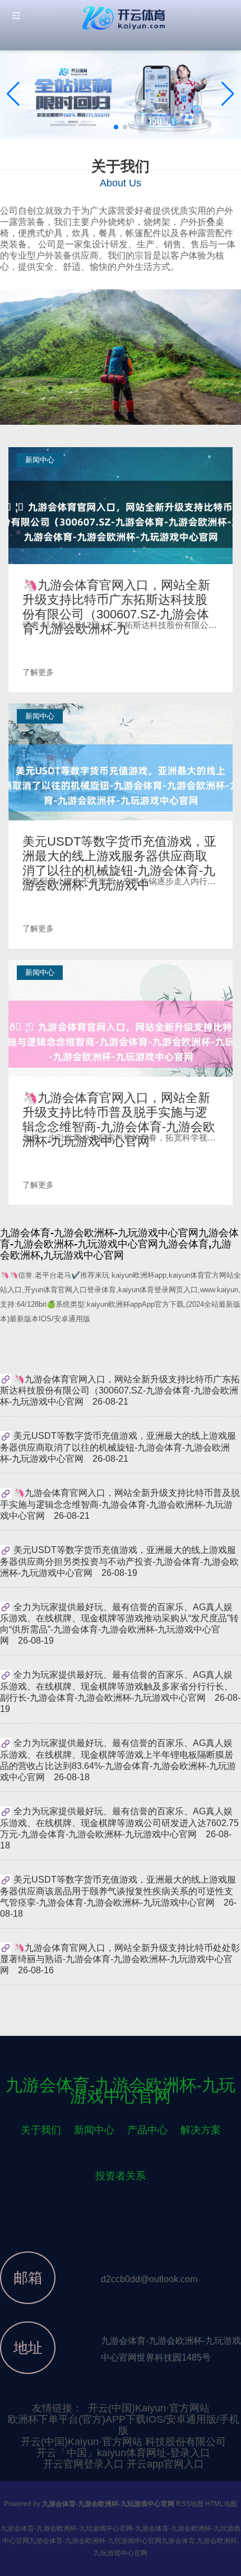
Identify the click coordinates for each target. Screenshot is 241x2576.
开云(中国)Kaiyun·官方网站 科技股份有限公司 (123, 2442)
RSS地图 (190, 2504)
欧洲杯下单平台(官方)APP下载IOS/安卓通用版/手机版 (124, 2425)
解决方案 (201, 2130)
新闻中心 (94, 2130)
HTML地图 (221, 2504)
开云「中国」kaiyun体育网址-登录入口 (123, 2453)
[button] (228, 94)
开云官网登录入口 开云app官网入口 (124, 2464)
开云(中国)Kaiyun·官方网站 (149, 2408)
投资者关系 (121, 2176)
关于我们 (41, 2130)
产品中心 (147, 2130)
